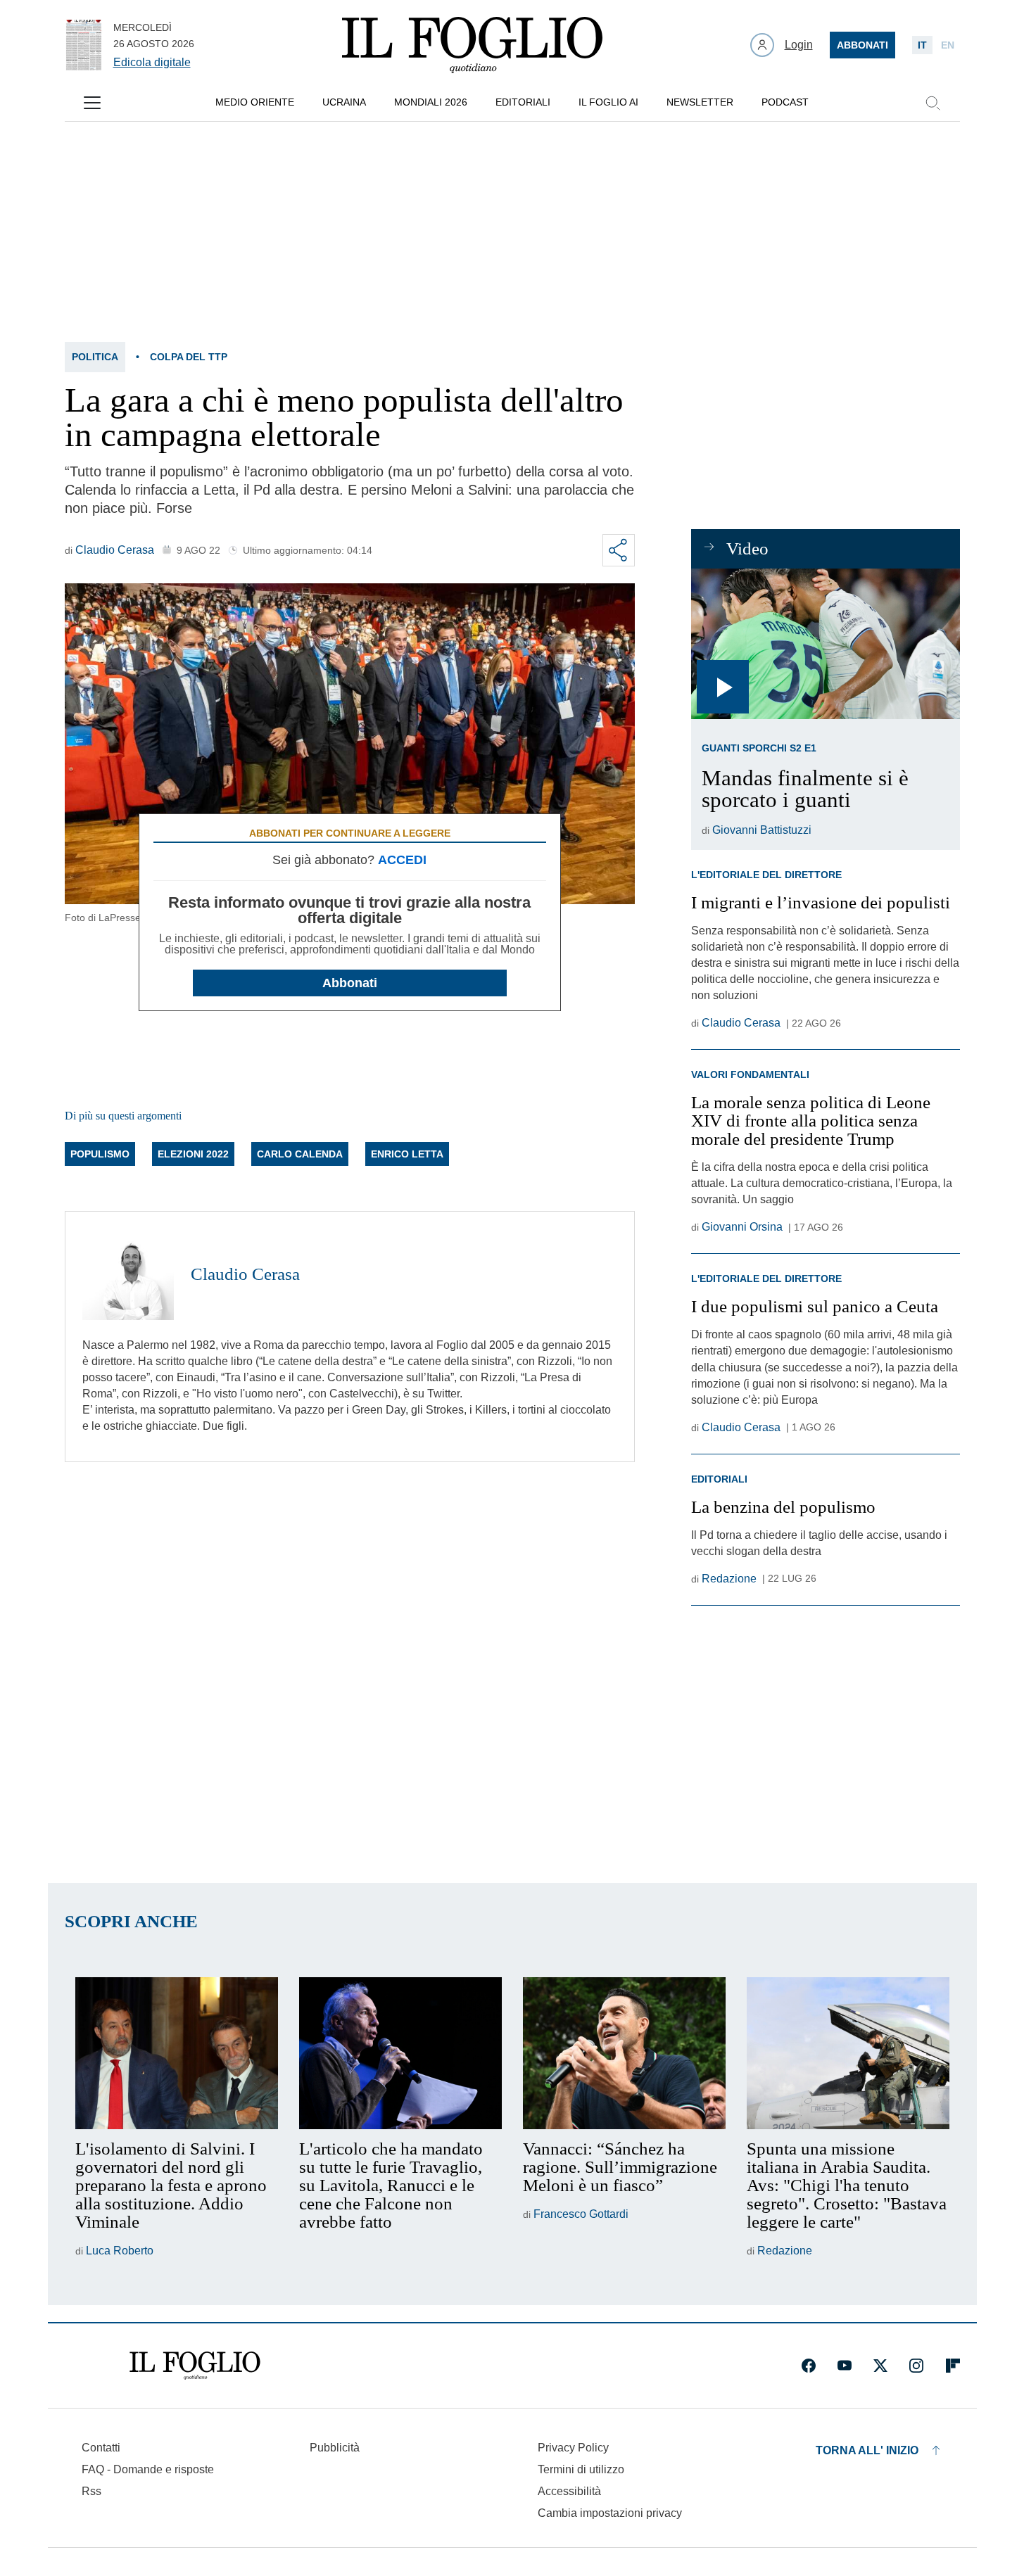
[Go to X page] (880, 2366)
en (948, 45)
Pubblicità (335, 2448)
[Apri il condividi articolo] (619, 550)
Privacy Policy (573, 2448)
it (922, 45)
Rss (91, 2491)
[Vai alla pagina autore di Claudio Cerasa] (128, 1274)
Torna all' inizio (867, 2450)
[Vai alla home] (472, 45)
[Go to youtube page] (845, 2366)
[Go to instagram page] (916, 2366)
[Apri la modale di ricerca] (933, 103)
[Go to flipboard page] (953, 2366)
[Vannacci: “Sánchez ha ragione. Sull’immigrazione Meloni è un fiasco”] (624, 2053)
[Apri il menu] (92, 103)
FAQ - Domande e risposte (148, 2469)
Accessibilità (569, 2491)
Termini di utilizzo (581, 2469)
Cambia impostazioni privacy (610, 2513)
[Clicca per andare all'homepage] (195, 2366)
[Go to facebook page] (809, 2366)
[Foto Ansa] (825, 644)
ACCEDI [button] (402, 860)
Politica (95, 357)
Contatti (101, 2448)
